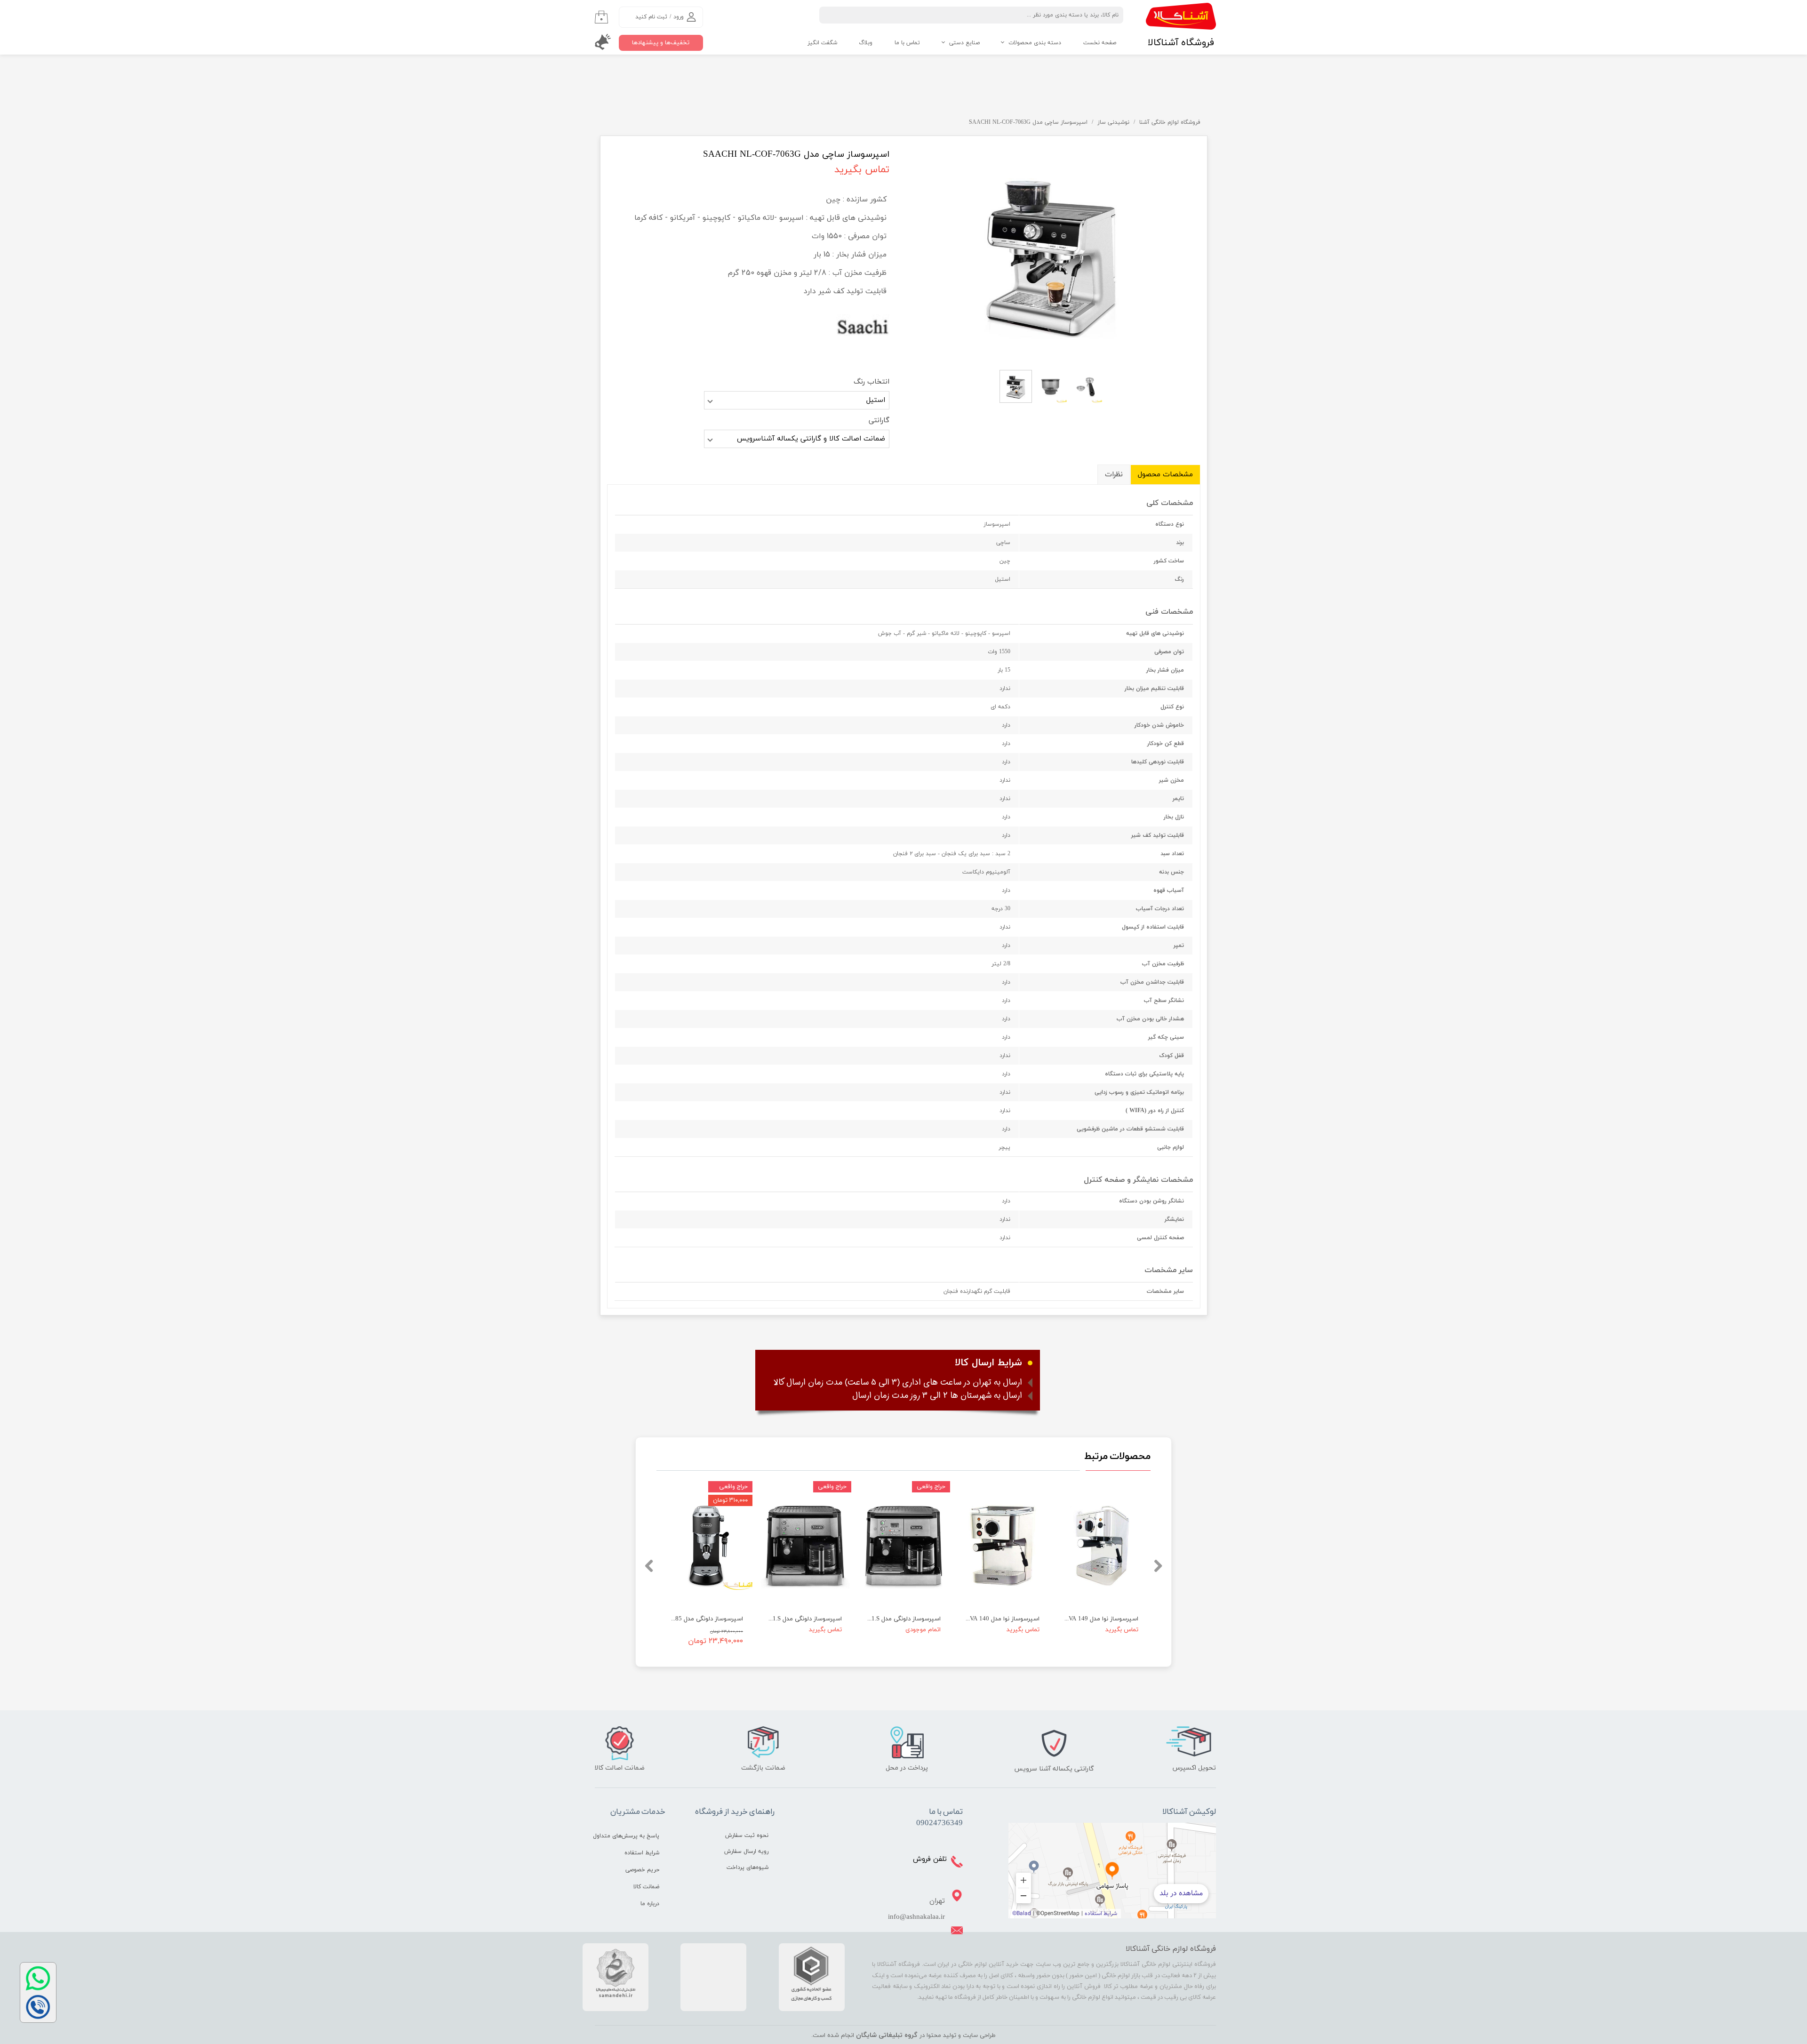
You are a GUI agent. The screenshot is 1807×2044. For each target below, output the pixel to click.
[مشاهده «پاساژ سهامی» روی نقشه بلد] (1112, 1871)
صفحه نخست (1100, 43)
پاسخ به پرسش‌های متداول (626, 1836)
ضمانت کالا (646, 1887)
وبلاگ (866, 43)
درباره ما (650, 1904)
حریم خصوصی (642, 1870)
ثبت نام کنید (651, 17)
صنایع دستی (964, 43)
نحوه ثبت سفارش (747, 1836)
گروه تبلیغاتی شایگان (887, 2035)
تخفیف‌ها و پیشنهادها (661, 43)
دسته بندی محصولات (1035, 43)
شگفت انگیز (822, 43)
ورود (679, 17)
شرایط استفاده (642, 1853)
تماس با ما (907, 43)
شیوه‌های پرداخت (748, 1868)
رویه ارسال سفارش (746, 1852)
